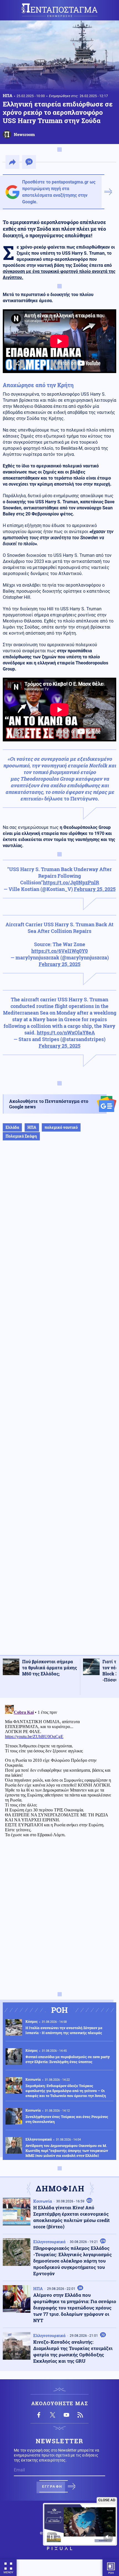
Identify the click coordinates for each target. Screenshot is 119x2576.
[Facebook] (39, 2415)
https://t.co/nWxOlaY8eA (66, 1032)
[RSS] (80, 2415)
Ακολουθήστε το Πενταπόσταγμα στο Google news (49, 1104)
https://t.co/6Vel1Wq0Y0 (59, 951)
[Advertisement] (59, 1403)
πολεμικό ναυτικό (61, 1127)
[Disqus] (59, 1772)
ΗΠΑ (8, 95)
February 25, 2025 (95, 889)
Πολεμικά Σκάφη (21, 1136)
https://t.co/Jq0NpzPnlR (71, 882)
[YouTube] (66, 2415)
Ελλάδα (12, 1127)
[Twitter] (53, 2415)
